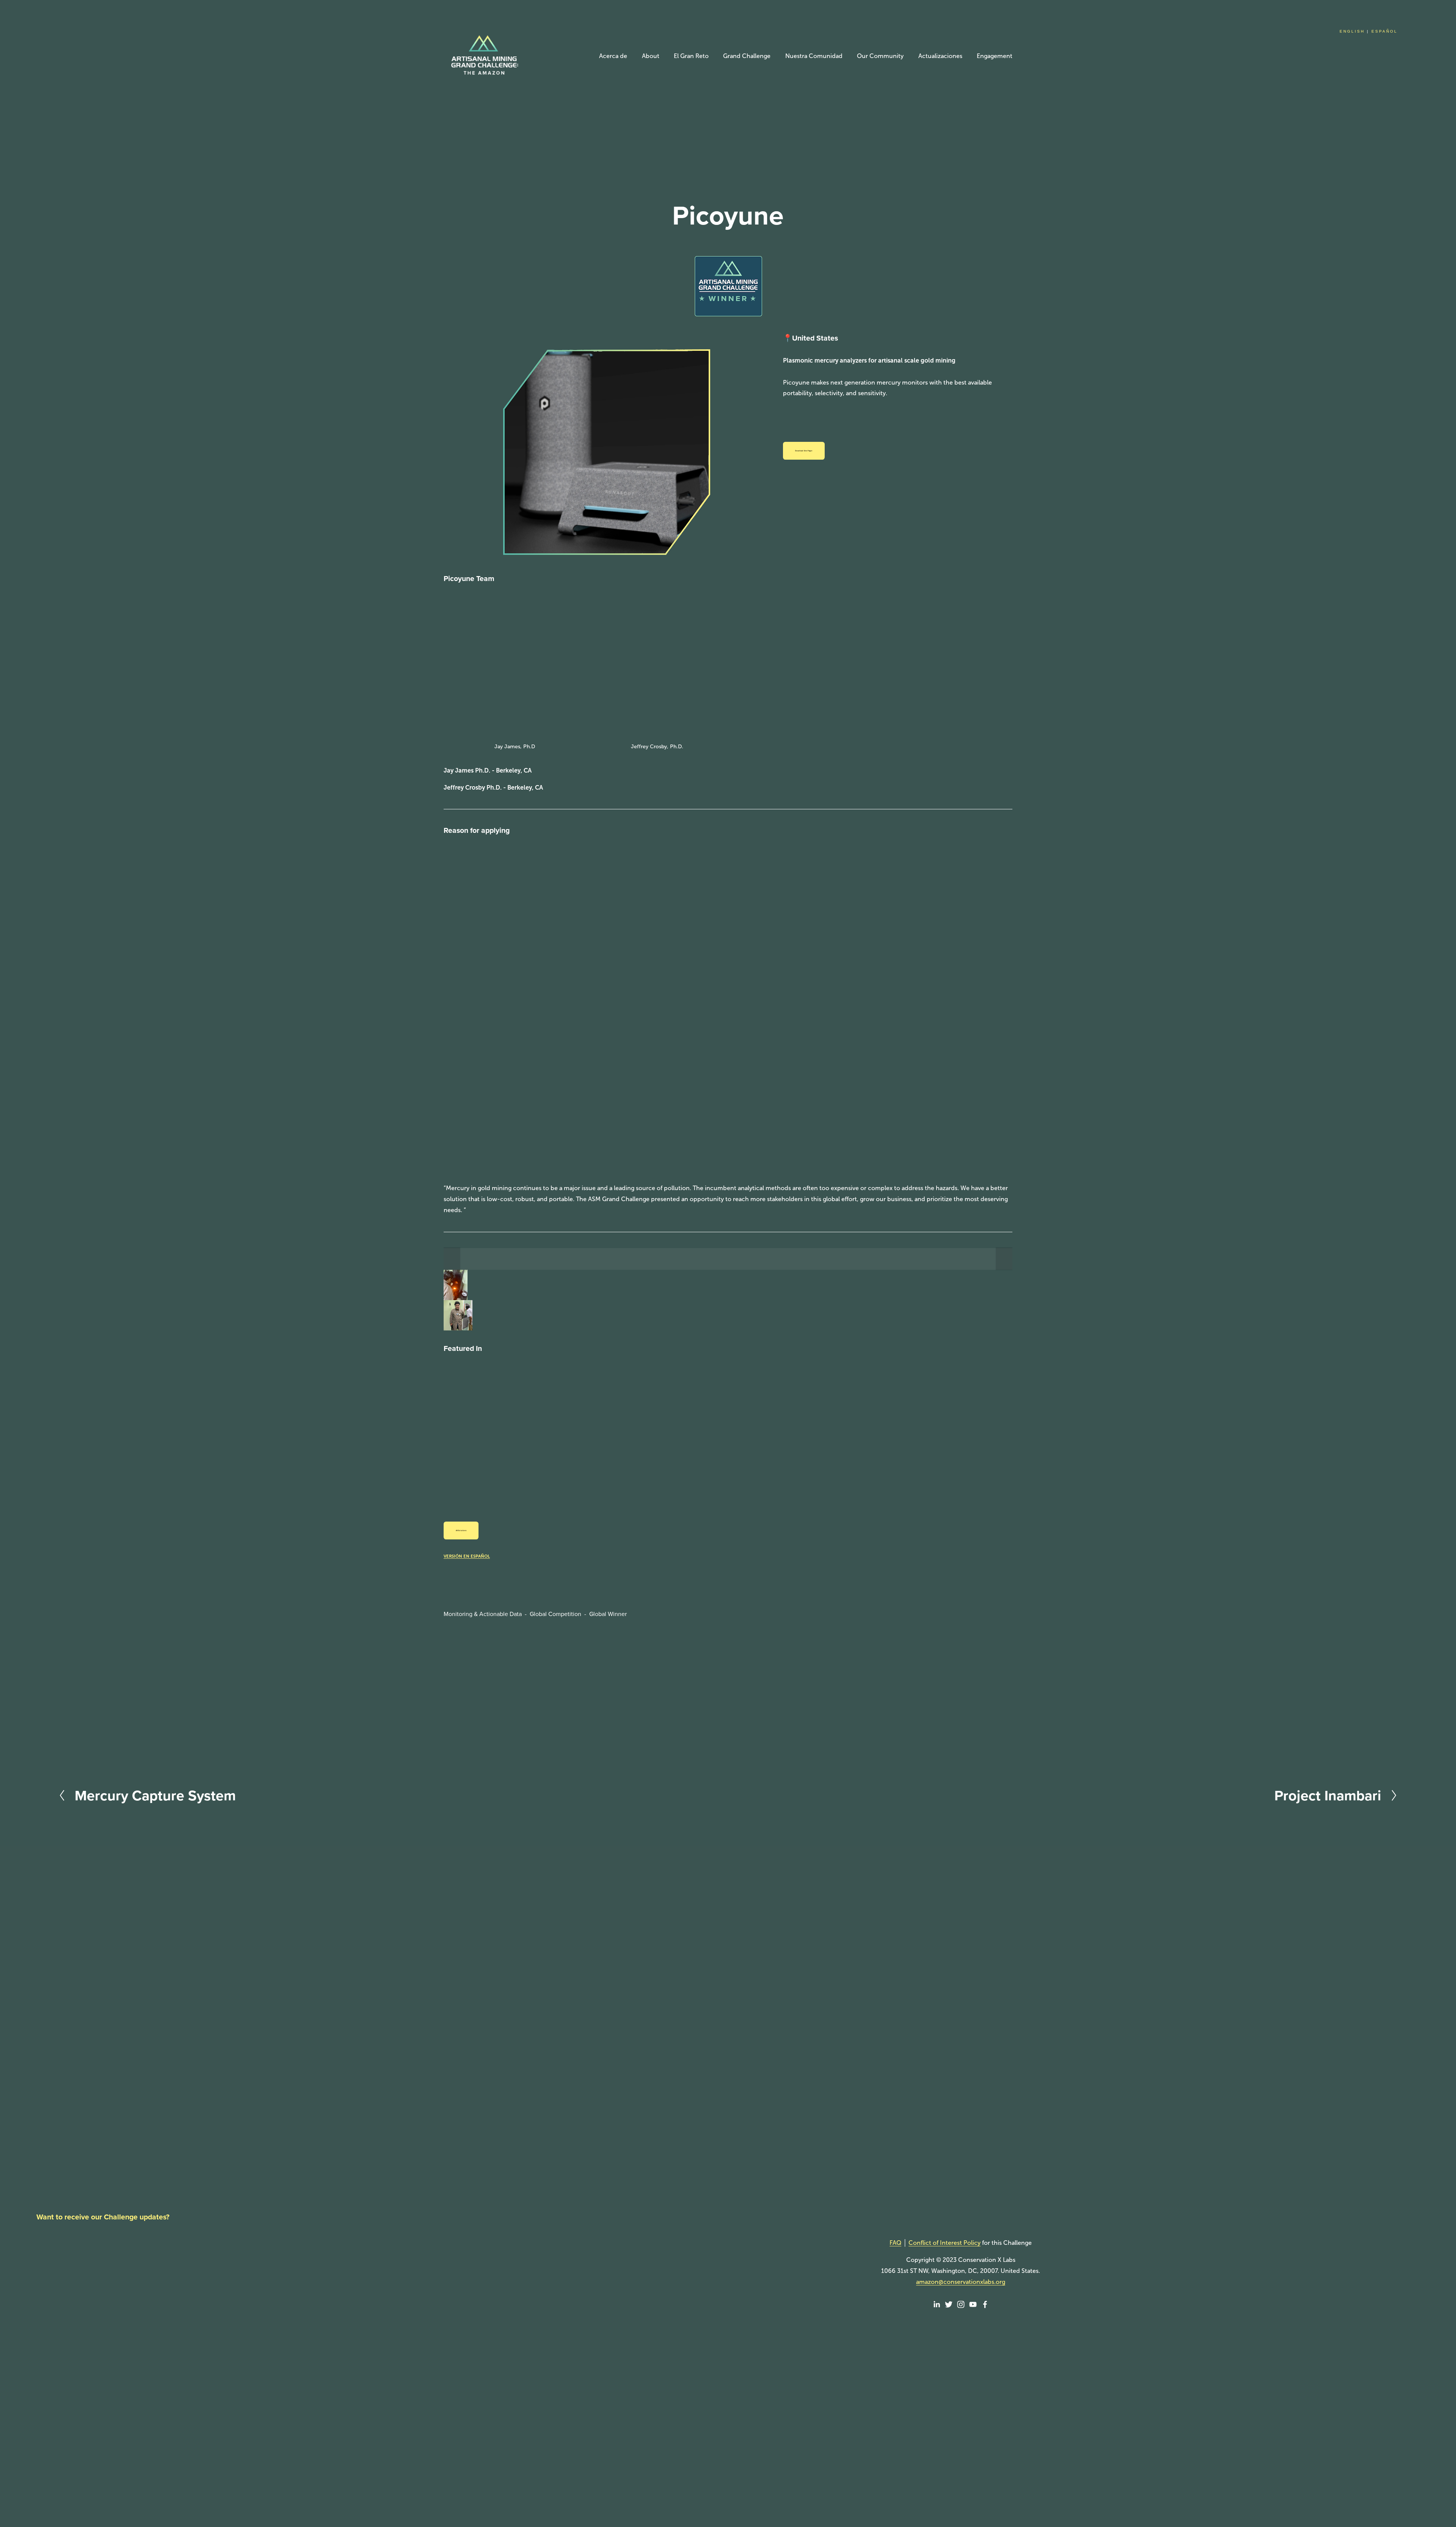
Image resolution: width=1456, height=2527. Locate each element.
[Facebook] (985, 2304)
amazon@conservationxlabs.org (961, 2282)
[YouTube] (973, 2304)
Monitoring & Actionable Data (483, 1614)
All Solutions (461, 1530)
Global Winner (608, 1614)
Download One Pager (804, 451)
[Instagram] (961, 2304)
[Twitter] (949, 2304)
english (1352, 31)
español (1385, 31)
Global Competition (555, 1614)
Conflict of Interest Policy (945, 2243)
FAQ (895, 2243)
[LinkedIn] (937, 2304)
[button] (452, 1259)
